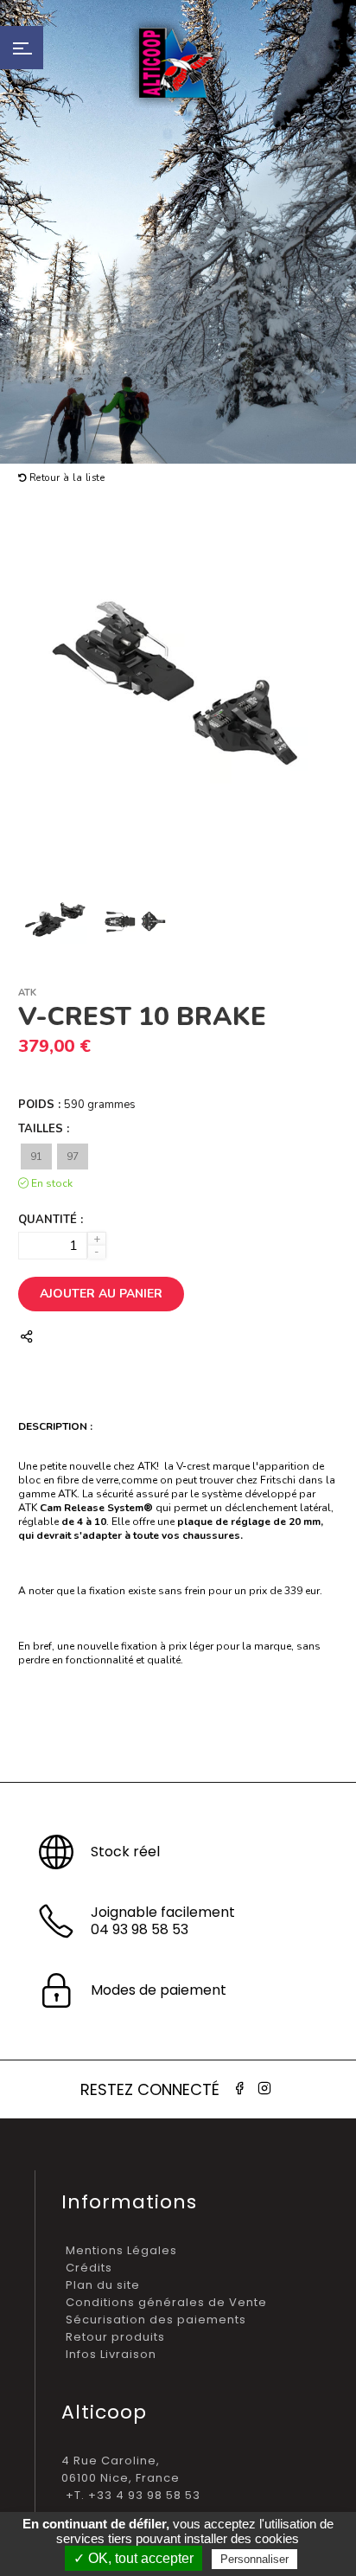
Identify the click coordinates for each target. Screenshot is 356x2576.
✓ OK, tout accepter (133, 2558)
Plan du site (103, 2285)
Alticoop (178, 63)
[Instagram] (264, 2089)
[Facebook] (239, 2089)
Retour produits (115, 2337)
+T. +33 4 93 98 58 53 (133, 2495)
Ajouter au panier (101, 1294)
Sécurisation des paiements (156, 2320)
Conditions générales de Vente (166, 2302)
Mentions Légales (121, 2250)
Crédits (89, 2268)
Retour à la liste (65, 478)
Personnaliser (254, 2559)
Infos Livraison (111, 2354)
